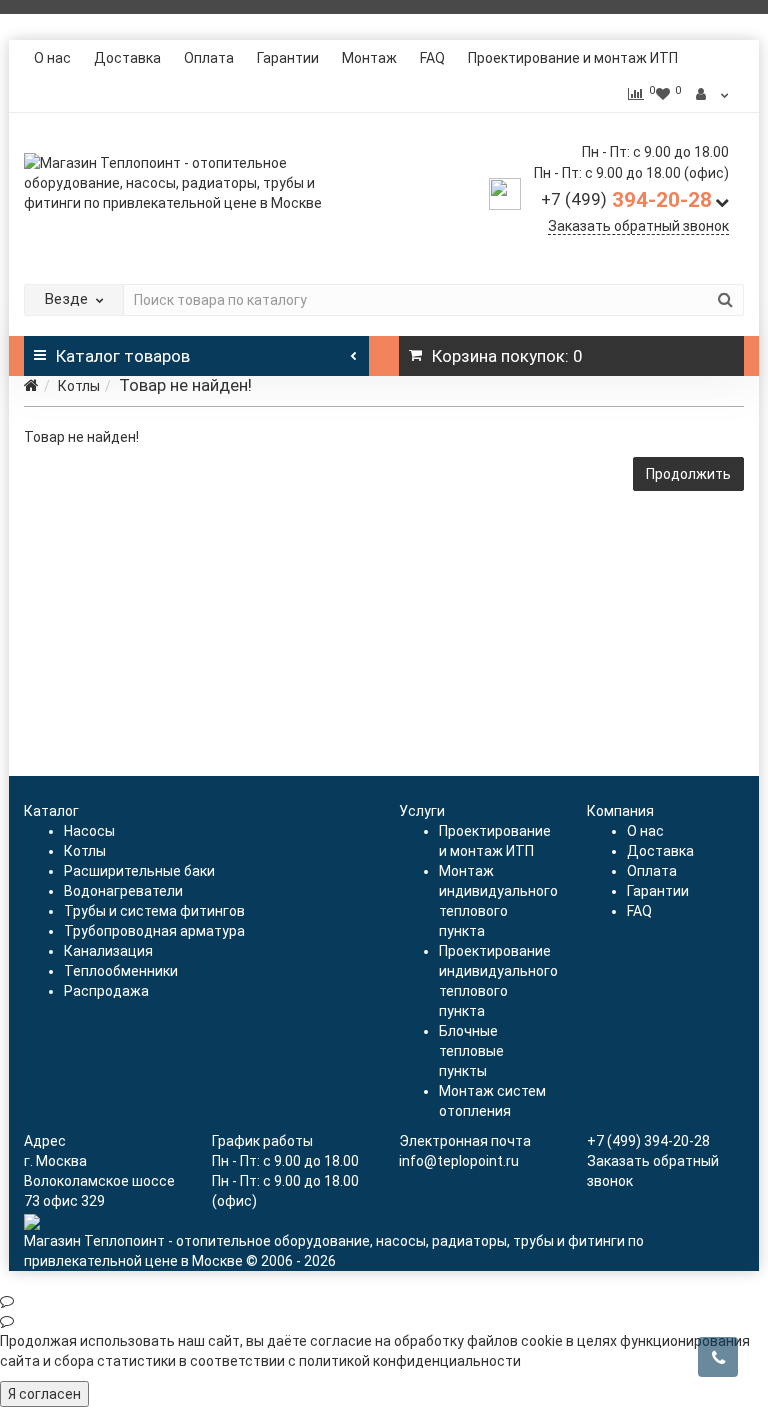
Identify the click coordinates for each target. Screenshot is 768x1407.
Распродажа (106, 991)
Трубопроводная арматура (154, 931)
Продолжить (688, 474)
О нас (52, 58)
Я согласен (44, 1394)
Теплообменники (121, 971)
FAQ (432, 58)
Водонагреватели (123, 891)
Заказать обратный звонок (638, 226)
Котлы (79, 386)
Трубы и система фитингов (154, 911)
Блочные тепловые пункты (471, 1051)
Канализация (108, 951)
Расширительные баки (139, 871)
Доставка (127, 58)
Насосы (89, 831)
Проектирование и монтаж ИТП (573, 58)
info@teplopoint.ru (459, 1161)
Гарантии (288, 58)
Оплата (209, 58)
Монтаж (369, 58)
